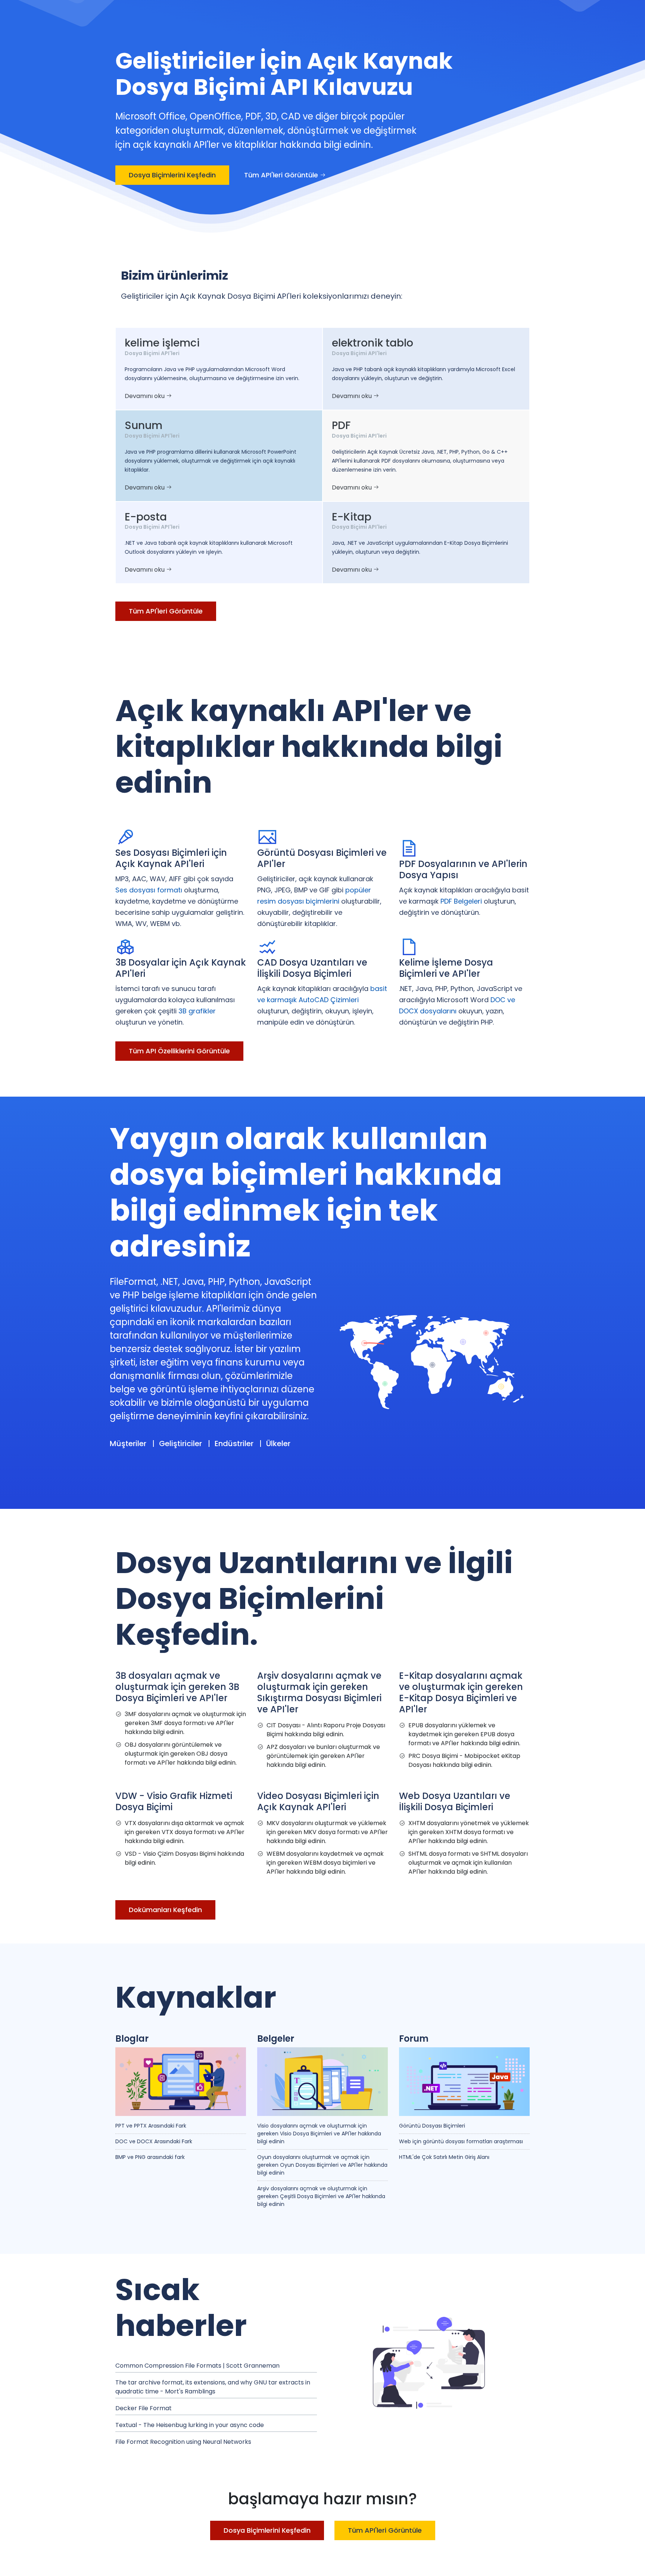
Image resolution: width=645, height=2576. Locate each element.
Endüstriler (234, 1444)
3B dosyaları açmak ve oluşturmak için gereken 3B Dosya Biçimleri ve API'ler (177, 1687)
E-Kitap (352, 517)
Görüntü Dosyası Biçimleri (432, 2126)
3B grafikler (197, 1011)
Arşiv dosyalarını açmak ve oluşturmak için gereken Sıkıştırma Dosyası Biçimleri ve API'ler (319, 1692)
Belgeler (276, 2039)
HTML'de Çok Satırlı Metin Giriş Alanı (444, 2157)
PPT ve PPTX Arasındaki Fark (151, 2126)
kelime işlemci (162, 343)
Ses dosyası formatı (149, 890)
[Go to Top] (632, 2563)
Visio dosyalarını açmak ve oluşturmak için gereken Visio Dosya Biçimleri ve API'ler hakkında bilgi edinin (319, 2134)
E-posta (146, 517)
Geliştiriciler (180, 1444)
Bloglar (132, 2039)
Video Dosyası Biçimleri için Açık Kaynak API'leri (318, 1801)
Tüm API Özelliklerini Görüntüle (179, 1051)
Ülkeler (278, 1444)
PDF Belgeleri (461, 901)
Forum (414, 2039)
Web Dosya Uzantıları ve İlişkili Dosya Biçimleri (455, 1801)
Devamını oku (145, 396)
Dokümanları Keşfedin (165, 1910)
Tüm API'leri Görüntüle (282, 175)
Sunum (144, 425)
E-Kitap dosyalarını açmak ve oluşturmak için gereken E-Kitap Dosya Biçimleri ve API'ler (461, 1692)
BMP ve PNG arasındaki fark (150, 2157)
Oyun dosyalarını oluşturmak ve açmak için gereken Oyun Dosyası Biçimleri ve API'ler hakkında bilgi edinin (322, 2165)
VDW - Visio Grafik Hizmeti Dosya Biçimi (174, 1801)
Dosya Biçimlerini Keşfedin (172, 175)
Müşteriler (128, 1444)
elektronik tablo (373, 343)
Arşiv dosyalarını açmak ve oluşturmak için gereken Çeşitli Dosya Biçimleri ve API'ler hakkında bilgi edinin (321, 2196)
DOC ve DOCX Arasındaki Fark (154, 2141)
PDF (341, 425)
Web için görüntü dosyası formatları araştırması (461, 2141)
